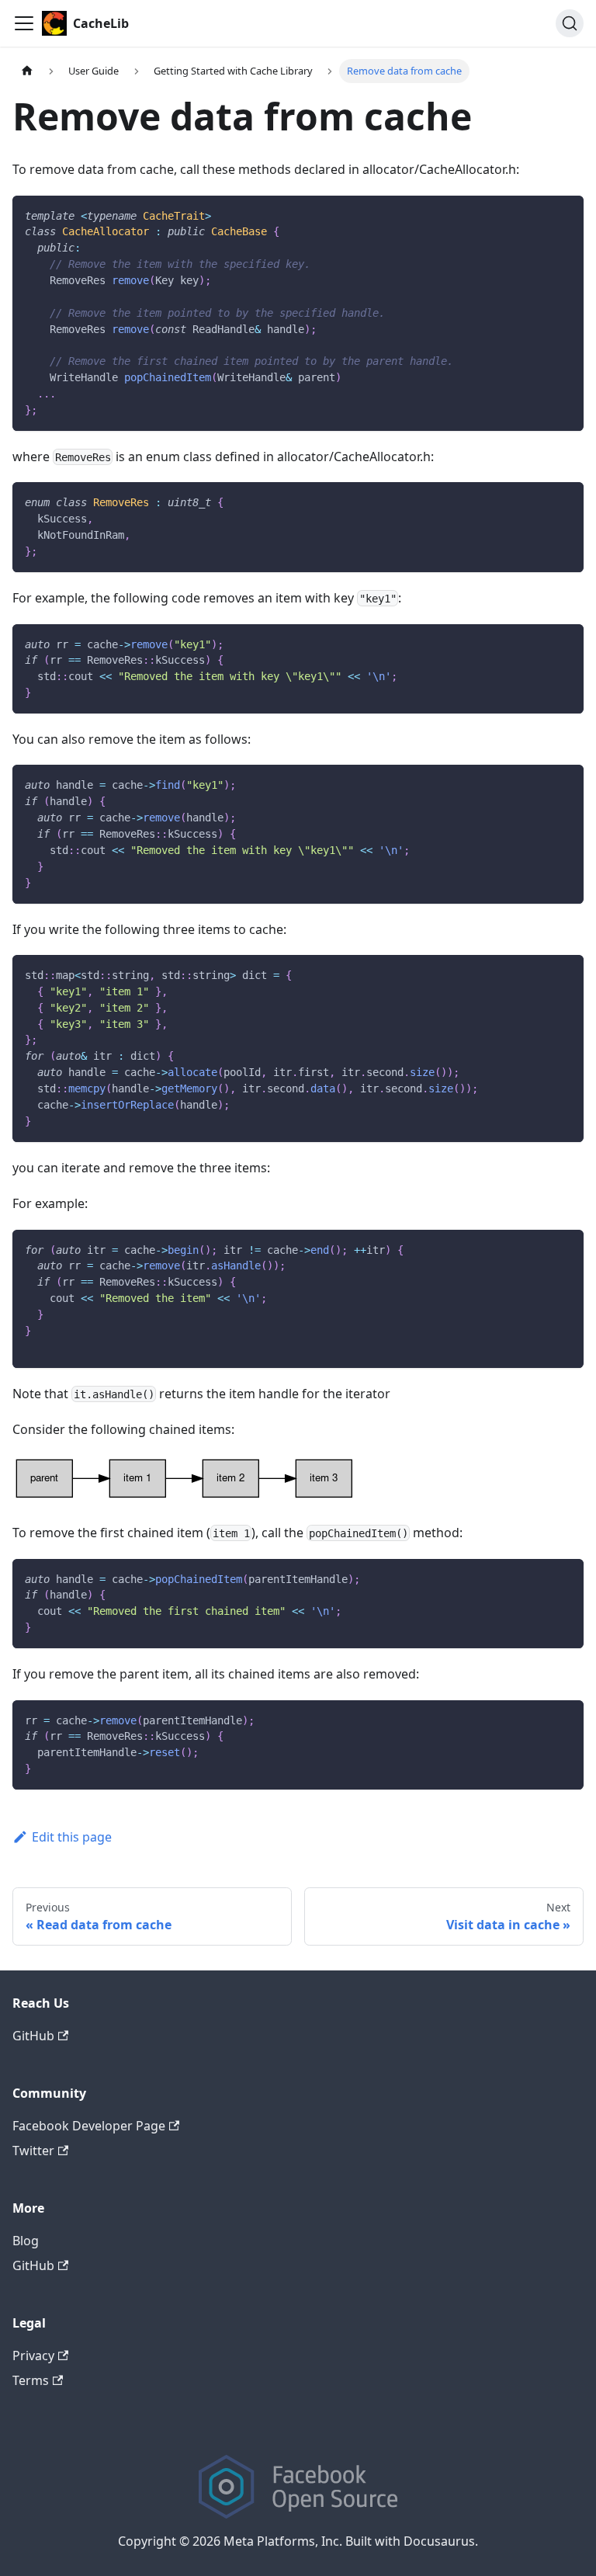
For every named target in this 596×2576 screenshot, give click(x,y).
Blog (26, 2241)
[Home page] (27, 71)
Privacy (33, 2356)
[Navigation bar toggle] (24, 23)
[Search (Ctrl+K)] (570, 23)
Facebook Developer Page (89, 2126)
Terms (31, 2380)
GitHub (33, 2036)
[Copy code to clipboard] (565, 215)
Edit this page (72, 1837)
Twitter (33, 2151)
